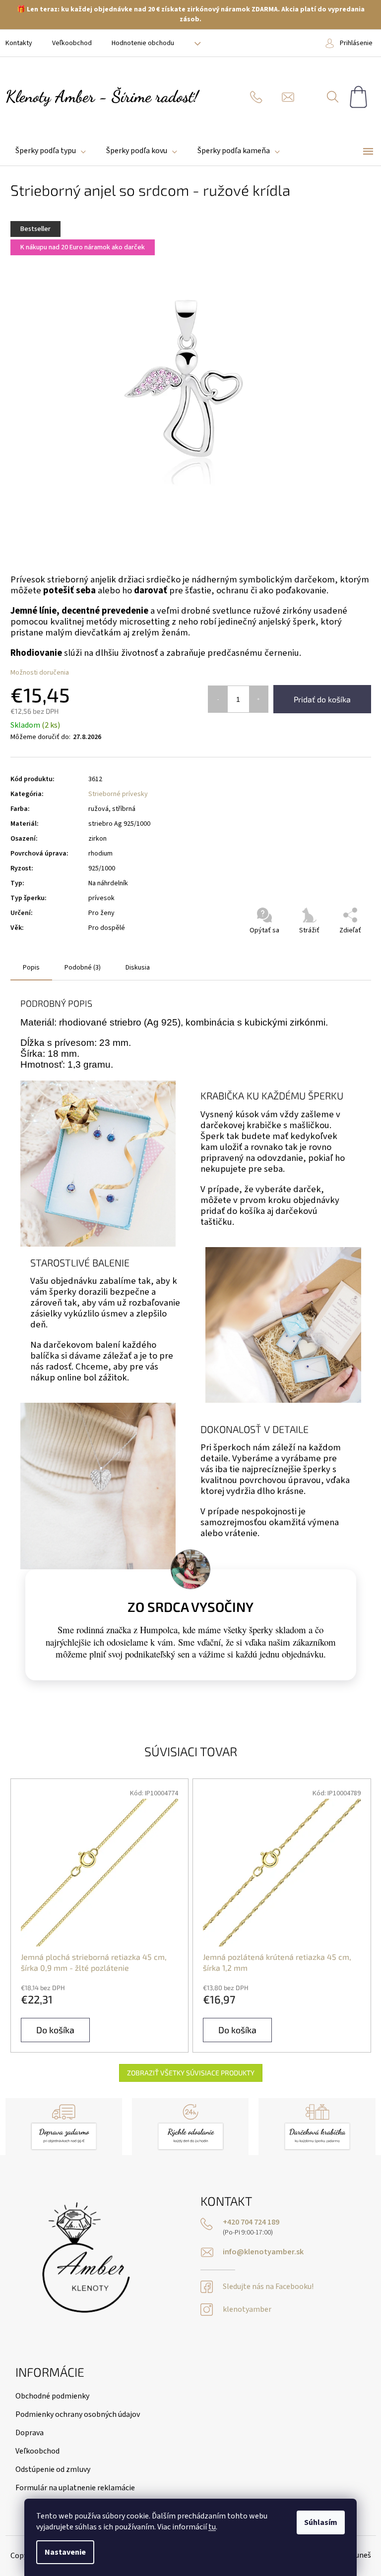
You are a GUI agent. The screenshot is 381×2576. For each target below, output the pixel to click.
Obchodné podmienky (52, 2396)
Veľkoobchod (72, 43)
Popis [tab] (31, 968)
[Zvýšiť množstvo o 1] (259, 699)
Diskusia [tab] (138, 968)
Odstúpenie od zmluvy (53, 2469)
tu (212, 2527)
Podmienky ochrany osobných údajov (78, 2414)
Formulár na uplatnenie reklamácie (75, 2488)
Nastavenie (65, 2552)
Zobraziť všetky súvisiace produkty (191, 2073)
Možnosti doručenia (40, 673)
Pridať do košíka (322, 699)
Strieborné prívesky (118, 794)
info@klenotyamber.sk (263, 2252)
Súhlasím (321, 2522)
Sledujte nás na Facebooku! (268, 2287)
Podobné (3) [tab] (83, 968)
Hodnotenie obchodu (143, 43)
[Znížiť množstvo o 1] (218, 699)
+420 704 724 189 (251, 2222)
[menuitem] (51, 151)
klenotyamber (247, 2310)
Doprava (30, 2433)
